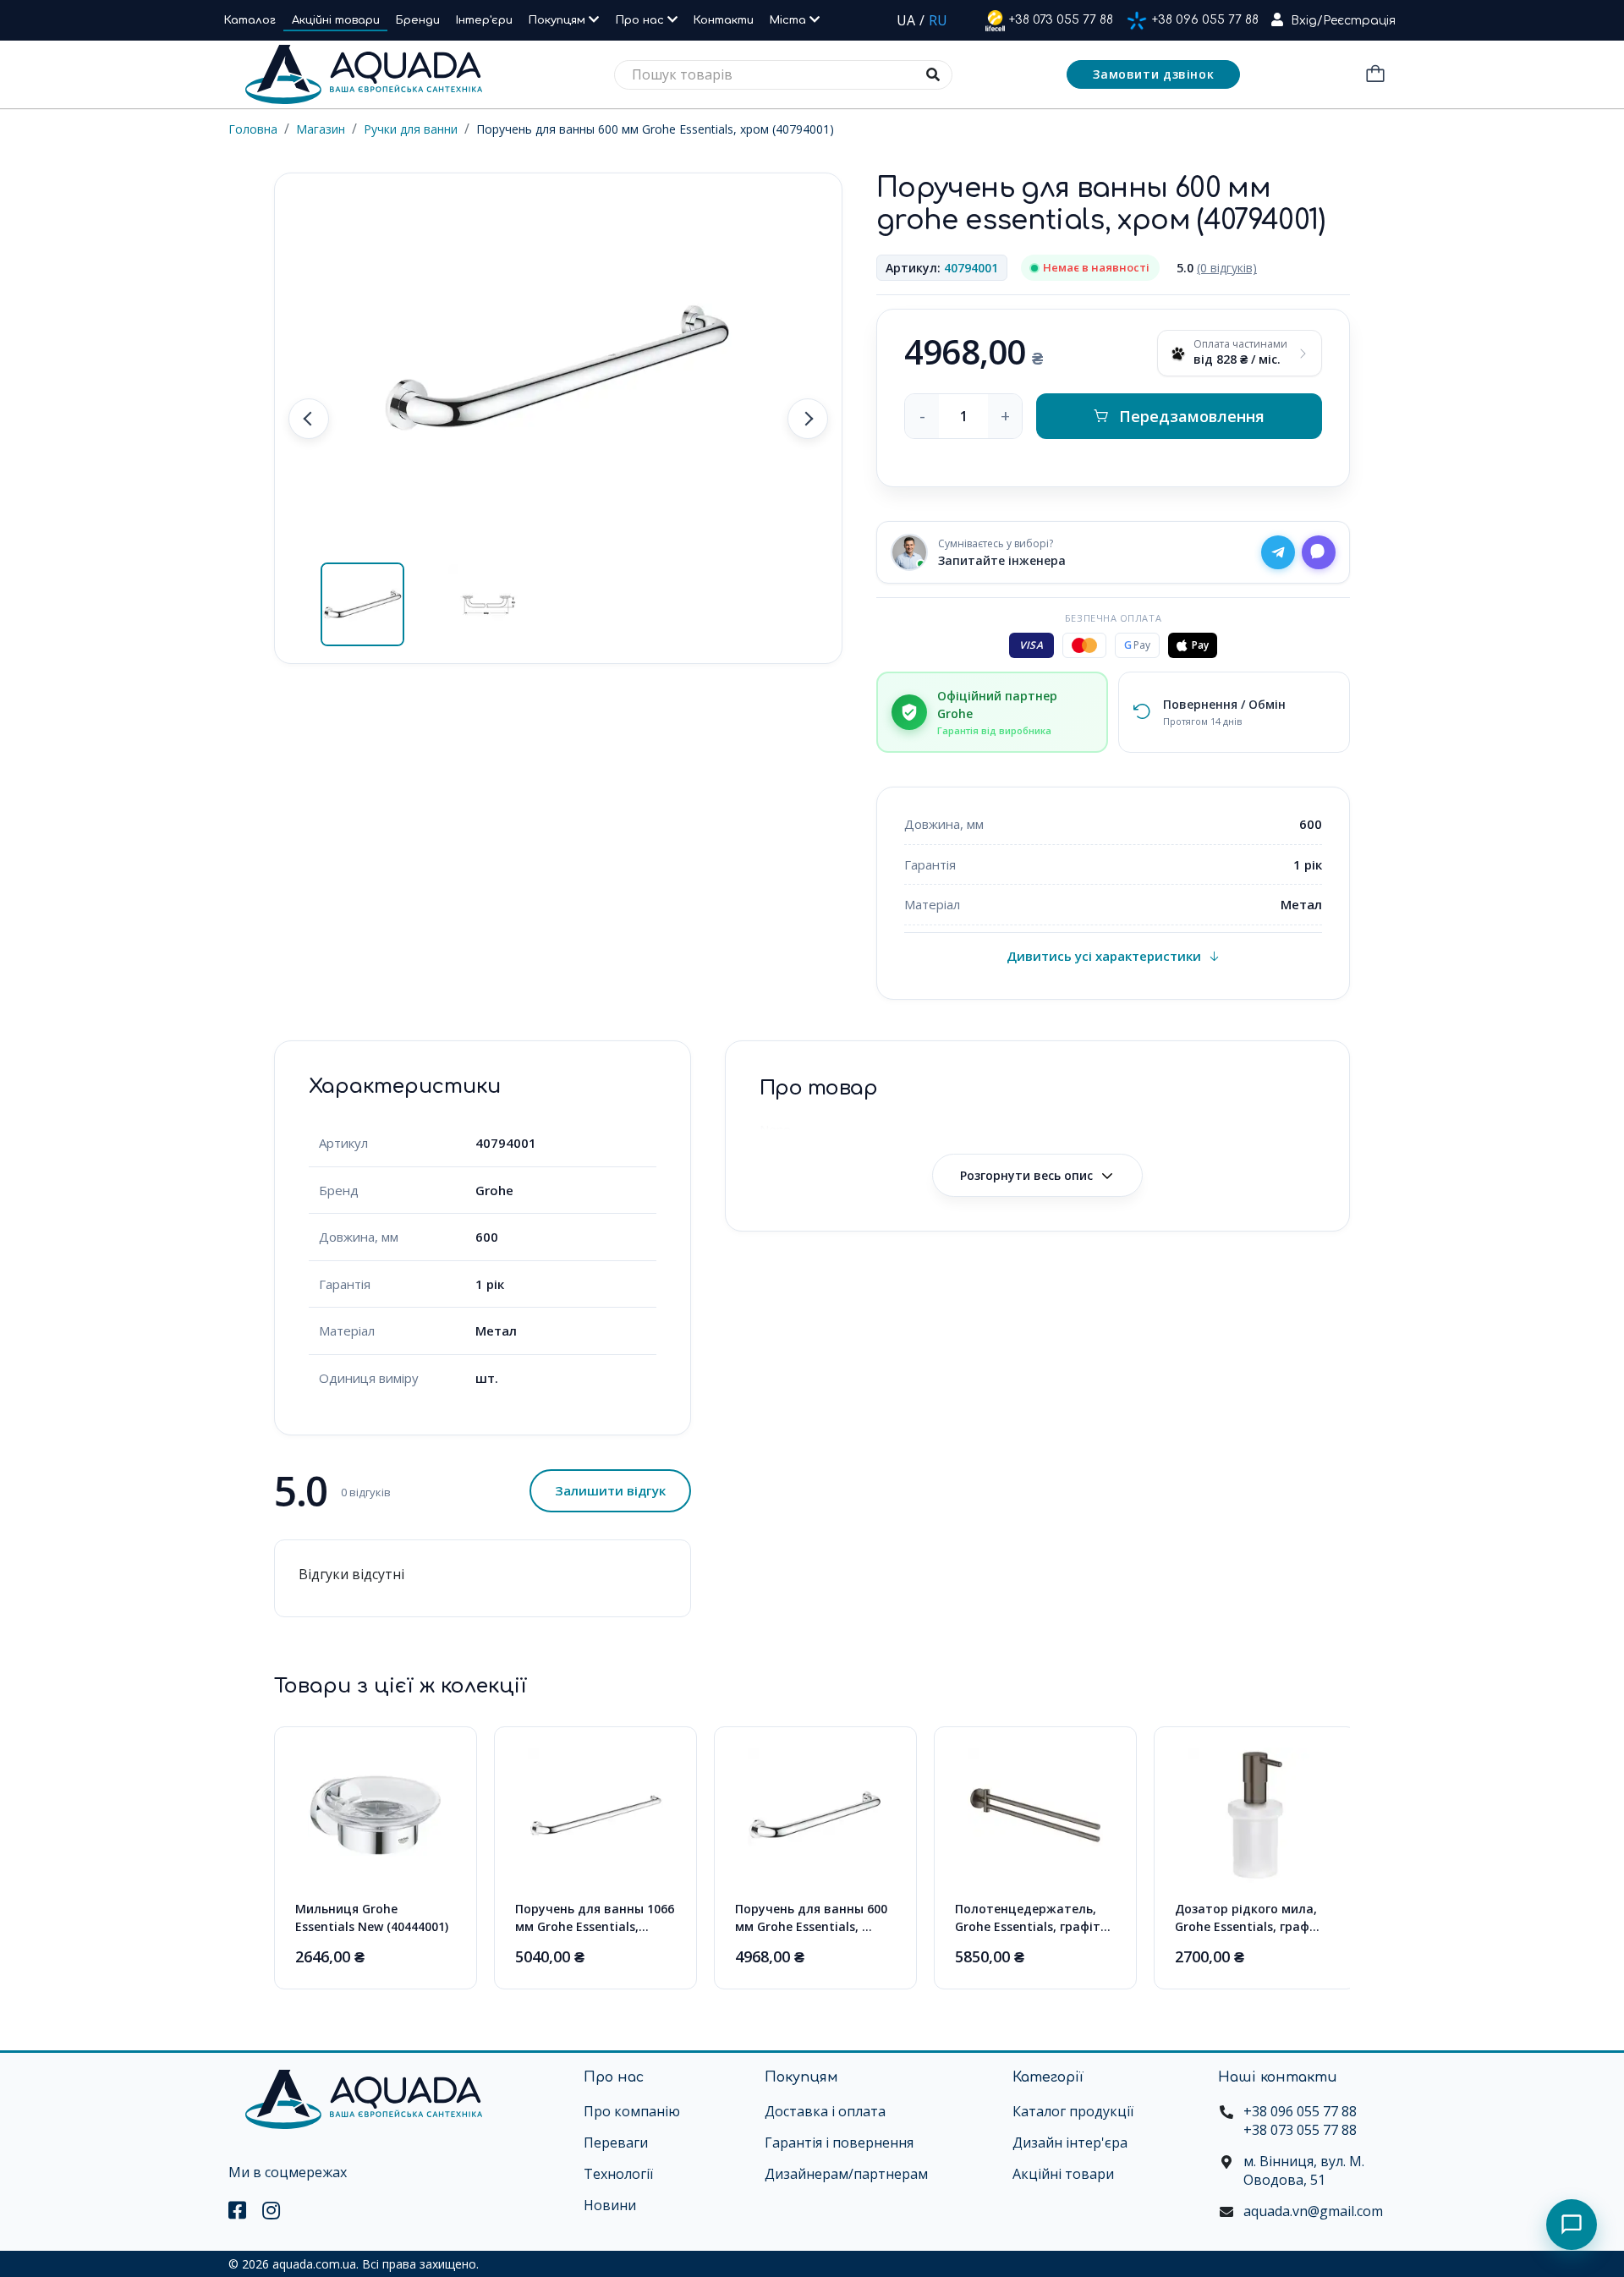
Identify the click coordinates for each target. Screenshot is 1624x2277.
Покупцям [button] (559, 20)
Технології (618, 2174)
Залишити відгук (610, 1490)
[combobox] (783, 75)
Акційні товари (336, 20)
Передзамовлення (1192, 416)
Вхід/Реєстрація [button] (1343, 21)
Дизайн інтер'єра (1070, 2143)
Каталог (250, 20)
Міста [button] (790, 20)
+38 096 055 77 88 (1205, 20)
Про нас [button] (642, 20)
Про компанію (632, 2111)
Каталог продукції (1073, 2111)
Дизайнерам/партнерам (846, 2174)
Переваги (616, 2143)
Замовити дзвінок (1153, 74)
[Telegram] (1278, 552)
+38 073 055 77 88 (1061, 20)
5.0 (1217, 268)
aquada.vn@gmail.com (1313, 2211)
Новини (610, 2205)
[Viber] (1319, 552)
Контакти (724, 20)
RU (938, 20)
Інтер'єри (484, 20)
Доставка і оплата (825, 2111)
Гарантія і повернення (839, 2143)
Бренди (418, 20)
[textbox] (783, 75)
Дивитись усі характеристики (1104, 956)
